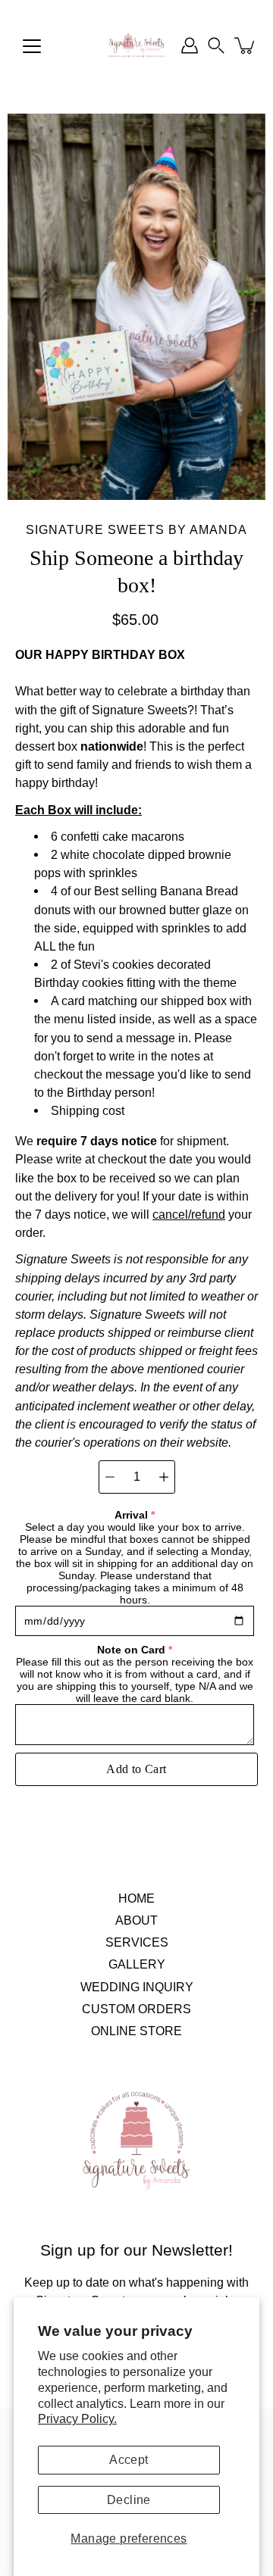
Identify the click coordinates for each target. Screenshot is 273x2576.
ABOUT (136, 1920)
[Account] (190, 45)
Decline (129, 2500)
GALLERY (137, 1964)
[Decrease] (110, 1477)
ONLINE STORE (136, 2031)
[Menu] (32, 46)
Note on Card (131, 1650)
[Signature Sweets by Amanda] (136, 45)
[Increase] (164, 1477)
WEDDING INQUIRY (137, 1987)
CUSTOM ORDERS (136, 2009)
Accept (129, 2460)
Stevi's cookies (114, 964)
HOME (136, 1898)
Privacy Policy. (77, 2418)
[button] (216, 45)
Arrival (131, 1515)
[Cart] (246, 45)
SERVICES (137, 1942)
